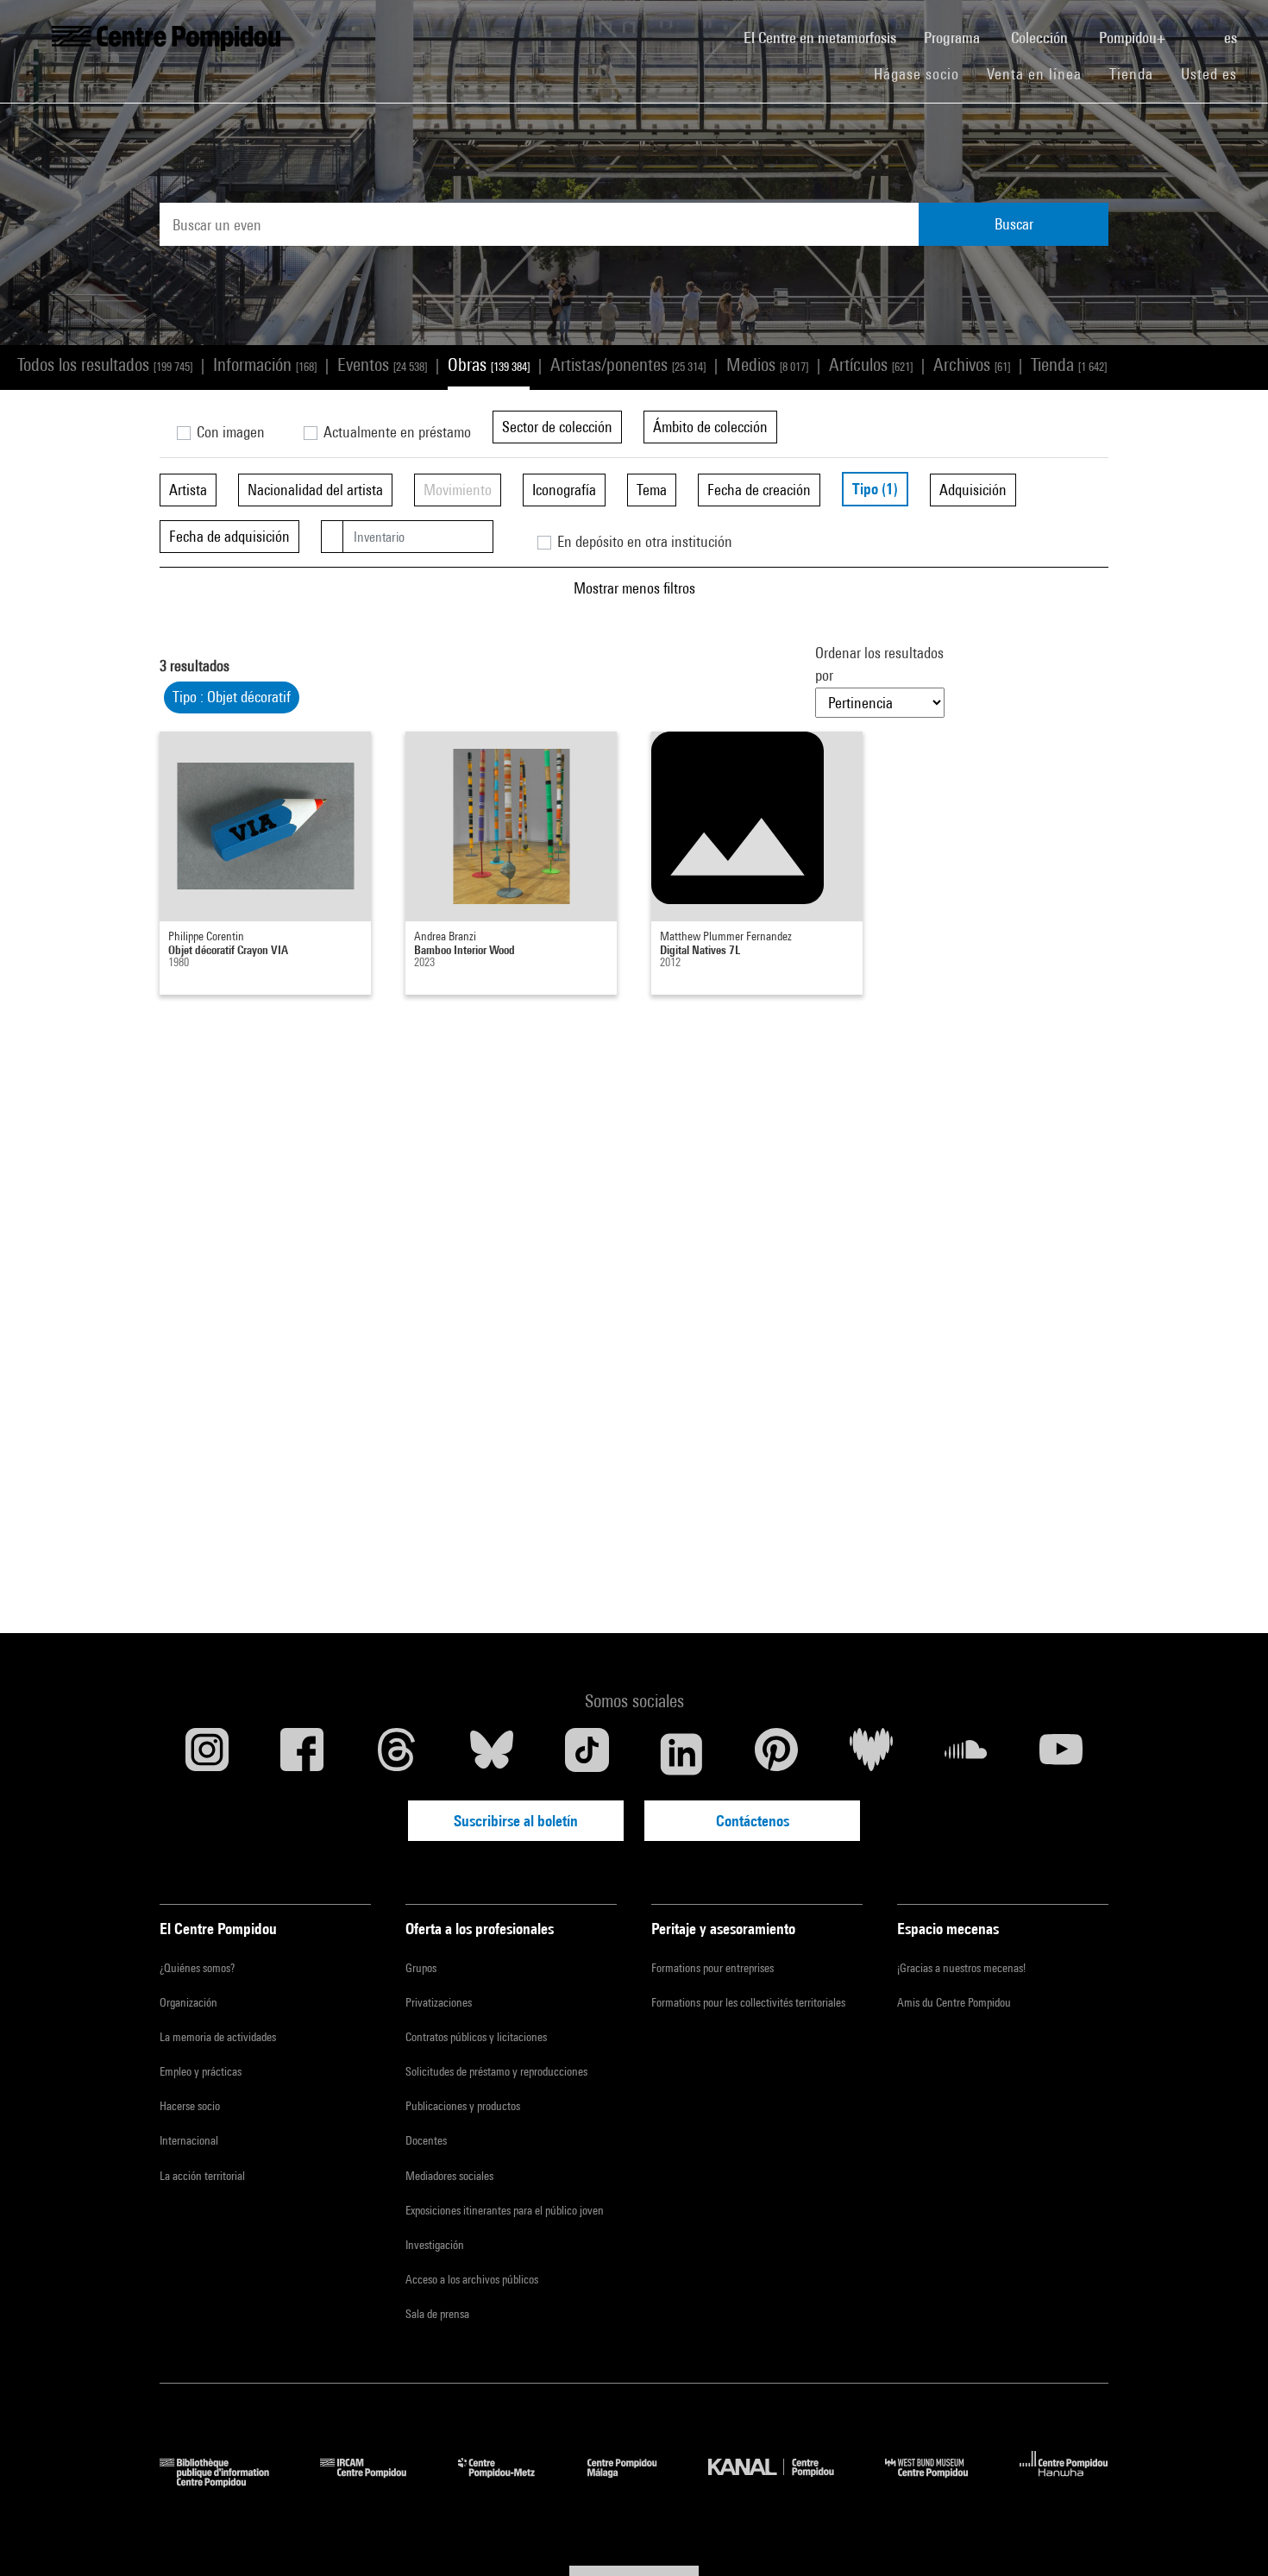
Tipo (875, 489)
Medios (767, 364)
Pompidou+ (1134, 38)
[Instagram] (207, 1754)
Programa (954, 38)
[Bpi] (227, 2482)
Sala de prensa (437, 2314)
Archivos (972, 364)
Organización (188, 2002)
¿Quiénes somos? (197, 1968)
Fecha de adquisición (229, 536)
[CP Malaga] (635, 2482)
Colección (1041, 38)
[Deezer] (871, 1754)
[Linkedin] (681, 1754)
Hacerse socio (190, 2106)
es (1232, 38)
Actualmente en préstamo (395, 432)
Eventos (382, 364)
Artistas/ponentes (628, 364)
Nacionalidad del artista (315, 490)
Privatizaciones (439, 2002)
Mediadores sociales (449, 2176)
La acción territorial (202, 2176)
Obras (489, 364)
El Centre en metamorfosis (827, 37)
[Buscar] (1196, 28)
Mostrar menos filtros (634, 588)
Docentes (426, 2140)
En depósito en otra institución (643, 541)
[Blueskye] (492, 1754)
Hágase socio (923, 73)
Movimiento (458, 490)
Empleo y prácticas (201, 2071)
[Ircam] (376, 2482)
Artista (188, 490)
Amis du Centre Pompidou (954, 2002)
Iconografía (564, 490)
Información (265, 364)
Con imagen (229, 432)
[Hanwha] (1064, 2482)
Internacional (189, 2140)
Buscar (1014, 224)
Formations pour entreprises (712, 1968)
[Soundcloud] (966, 1754)
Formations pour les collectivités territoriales (748, 2002)
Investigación (435, 2245)
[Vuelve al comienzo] (1227, 2535)
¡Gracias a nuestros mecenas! (961, 1968)
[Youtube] (1061, 1754)
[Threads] (397, 1754)
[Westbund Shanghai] (939, 2482)
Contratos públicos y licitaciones (476, 2037)
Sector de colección (557, 427)
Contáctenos (753, 1821)
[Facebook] (302, 1754)
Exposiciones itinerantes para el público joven (505, 2210)
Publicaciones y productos (463, 2106)
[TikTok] (587, 1754)
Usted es (1211, 74)
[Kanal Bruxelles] (784, 2482)
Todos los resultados (105, 364)
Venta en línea (1034, 74)
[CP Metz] (509, 2482)
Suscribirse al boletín (516, 1821)
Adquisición (973, 490)
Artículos (871, 364)
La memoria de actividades (218, 2037)
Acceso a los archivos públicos (472, 2279)
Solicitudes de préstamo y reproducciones (496, 2071)
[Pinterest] (776, 1754)
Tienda (1138, 73)
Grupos (421, 1968)
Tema (652, 490)
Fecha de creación (759, 490)
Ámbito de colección (710, 427)
